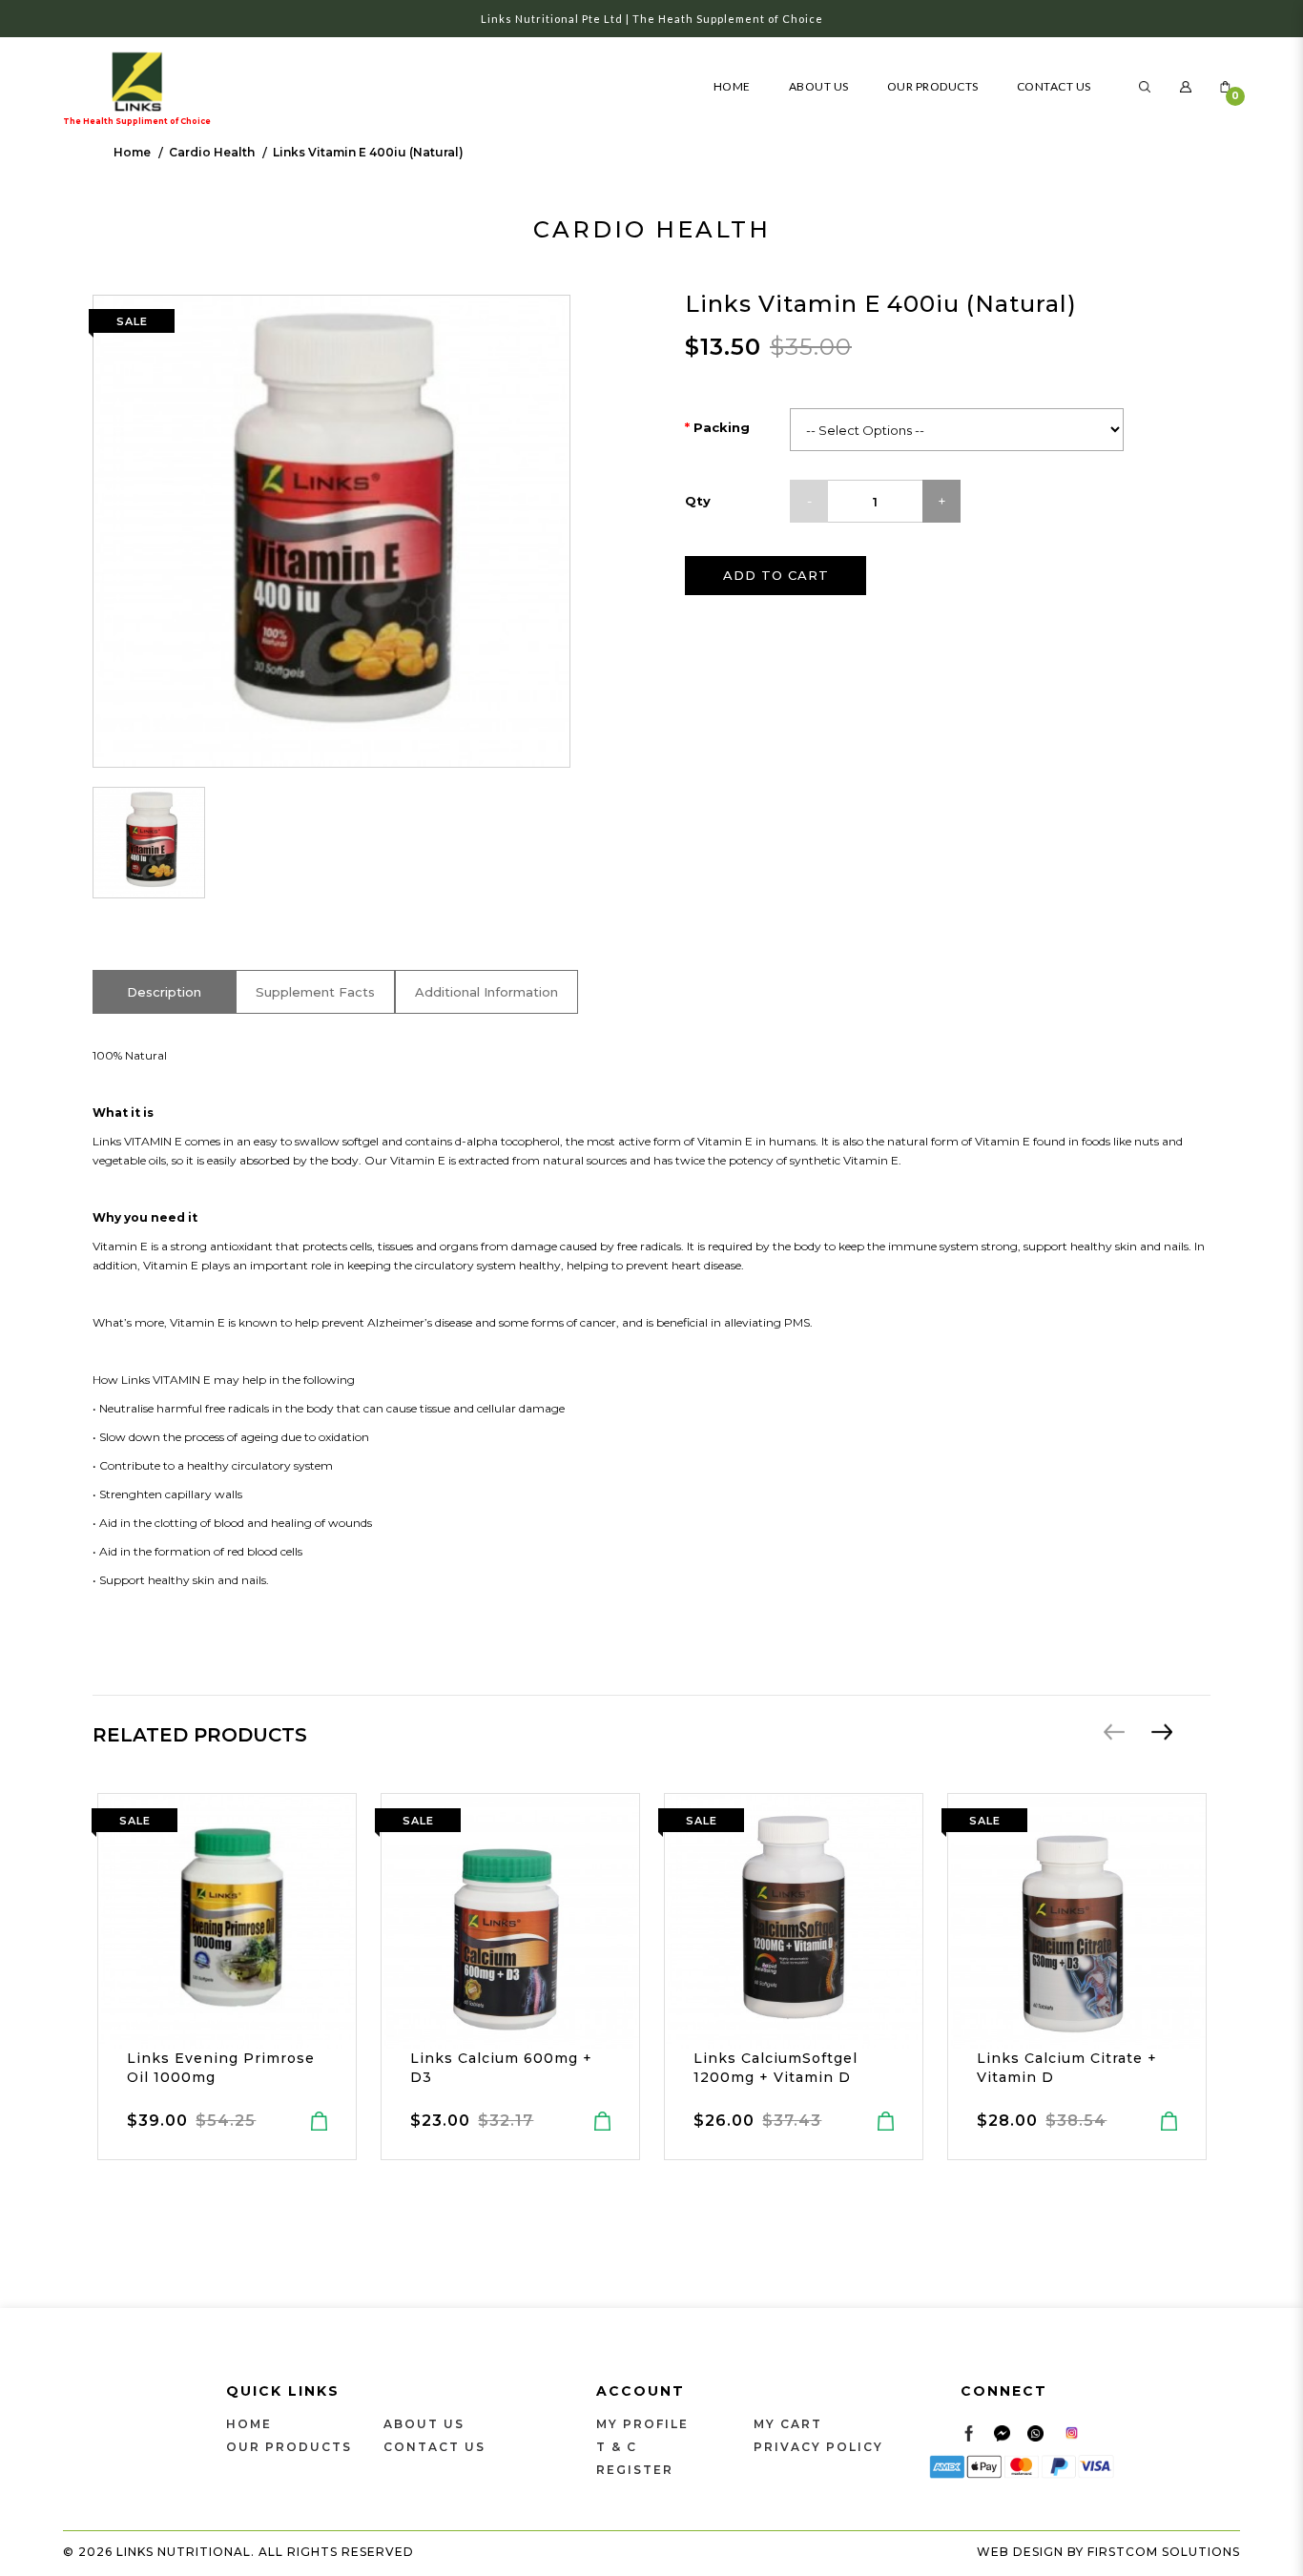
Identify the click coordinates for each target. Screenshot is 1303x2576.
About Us (424, 2424)
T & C (617, 2447)
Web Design (1020, 2552)
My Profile (642, 2424)
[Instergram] (1072, 2432)
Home (132, 152)
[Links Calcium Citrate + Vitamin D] (1057, 1922)
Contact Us (434, 2447)
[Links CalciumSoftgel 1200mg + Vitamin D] (774, 1922)
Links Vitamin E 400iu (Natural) (368, 152)
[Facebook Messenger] (1002, 2432)
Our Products (289, 2447)
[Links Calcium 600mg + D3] (490, 1922)
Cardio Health (212, 152)
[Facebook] (969, 2432)
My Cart (788, 2424)
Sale (135, 1821)
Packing (722, 427)
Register (635, 2470)
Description (164, 992)
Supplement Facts (315, 992)
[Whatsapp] (1035, 2432)
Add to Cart (776, 575)
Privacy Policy (818, 2447)
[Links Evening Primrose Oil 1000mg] (207, 1922)
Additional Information (486, 992)
